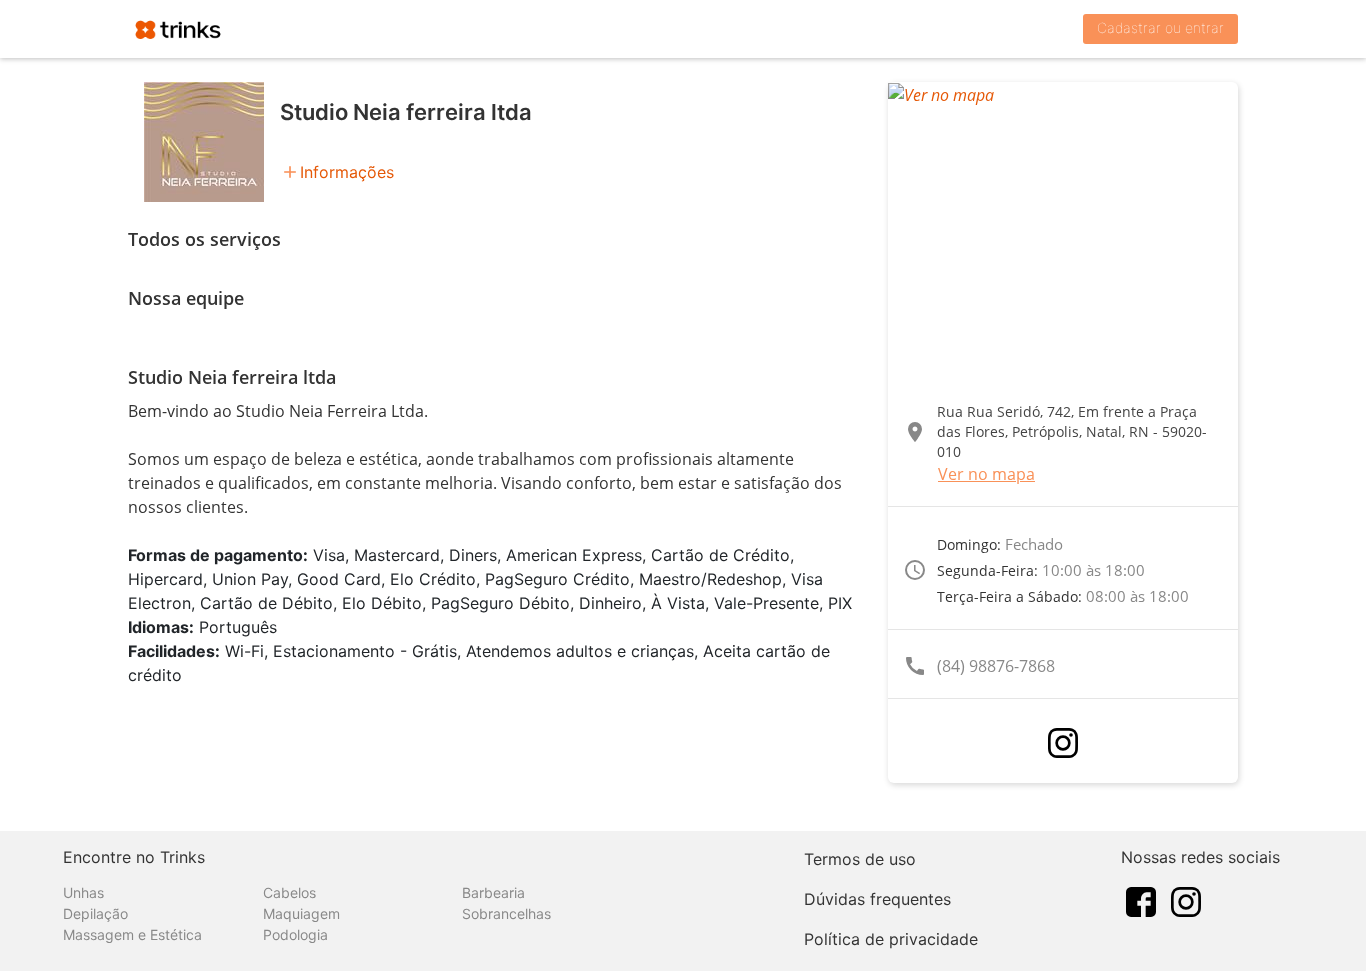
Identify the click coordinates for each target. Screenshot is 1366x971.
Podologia (295, 934)
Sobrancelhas (506, 913)
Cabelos (289, 892)
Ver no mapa (986, 474)
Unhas (83, 892)
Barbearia (493, 892)
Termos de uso (860, 859)
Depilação (95, 913)
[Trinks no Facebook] (1141, 900)
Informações (347, 172)
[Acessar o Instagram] (1063, 743)
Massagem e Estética (132, 934)
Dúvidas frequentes (877, 899)
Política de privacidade (891, 939)
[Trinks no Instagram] (1186, 900)
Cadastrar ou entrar (1160, 27)
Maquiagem (301, 913)
